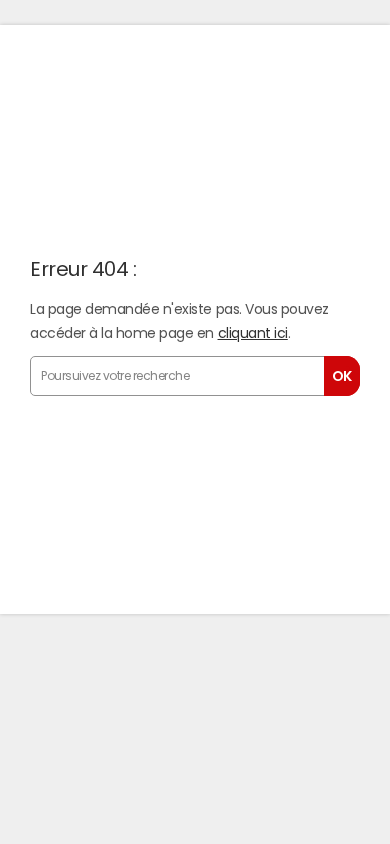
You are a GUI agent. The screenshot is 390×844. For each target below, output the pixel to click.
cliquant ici (253, 333)
